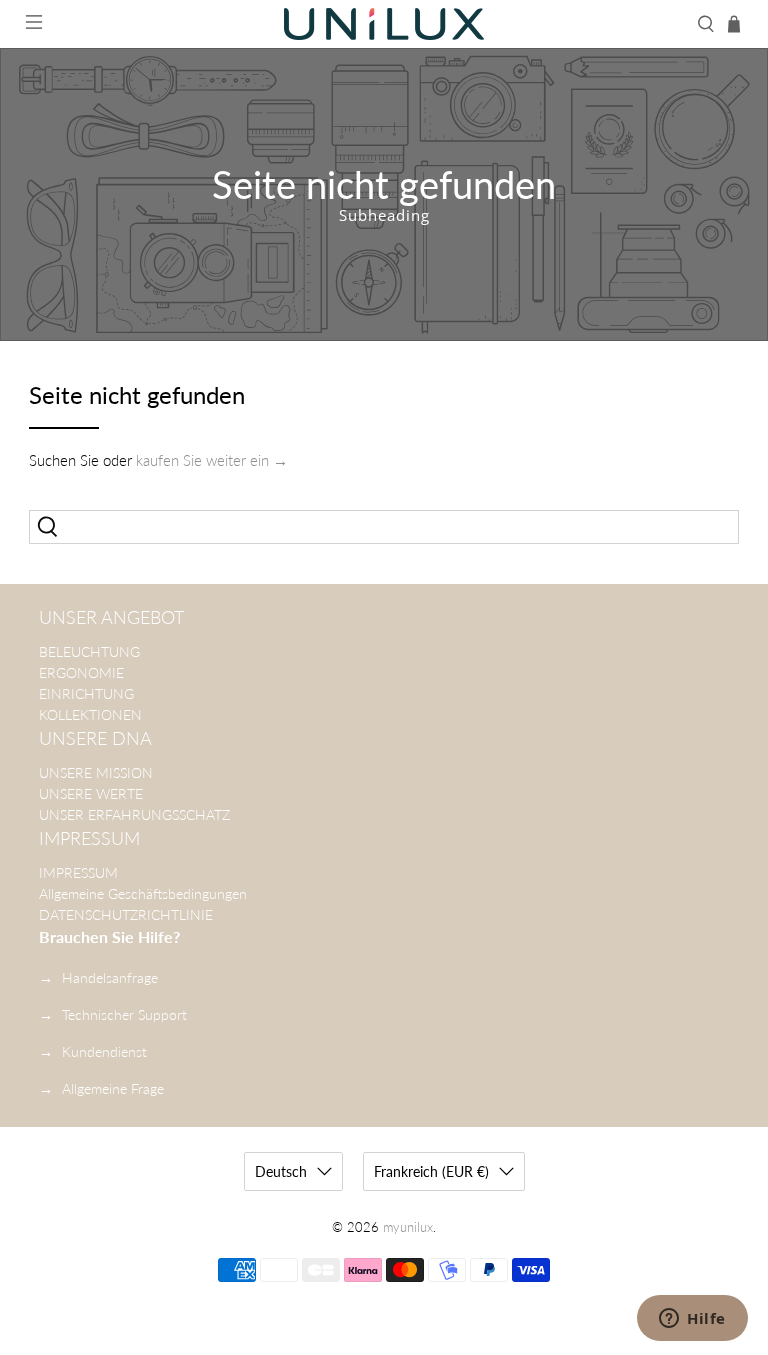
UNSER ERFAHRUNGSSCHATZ (134, 814)
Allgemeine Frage (113, 1088)
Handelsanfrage (110, 977)
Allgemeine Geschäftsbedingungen (143, 893)
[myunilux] (384, 24)
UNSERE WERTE (91, 793)
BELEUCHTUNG (89, 651)
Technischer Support (124, 1014)
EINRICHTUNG (86, 693)
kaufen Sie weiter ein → (212, 460)
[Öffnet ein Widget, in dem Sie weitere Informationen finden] (692, 1320)
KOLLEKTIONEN (90, 714)
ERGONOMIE (81, 672)
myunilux (408, 1227)
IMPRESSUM (78, 872)
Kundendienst (104, 1051)
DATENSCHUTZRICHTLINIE (126, 914)
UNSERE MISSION (96, 772)
